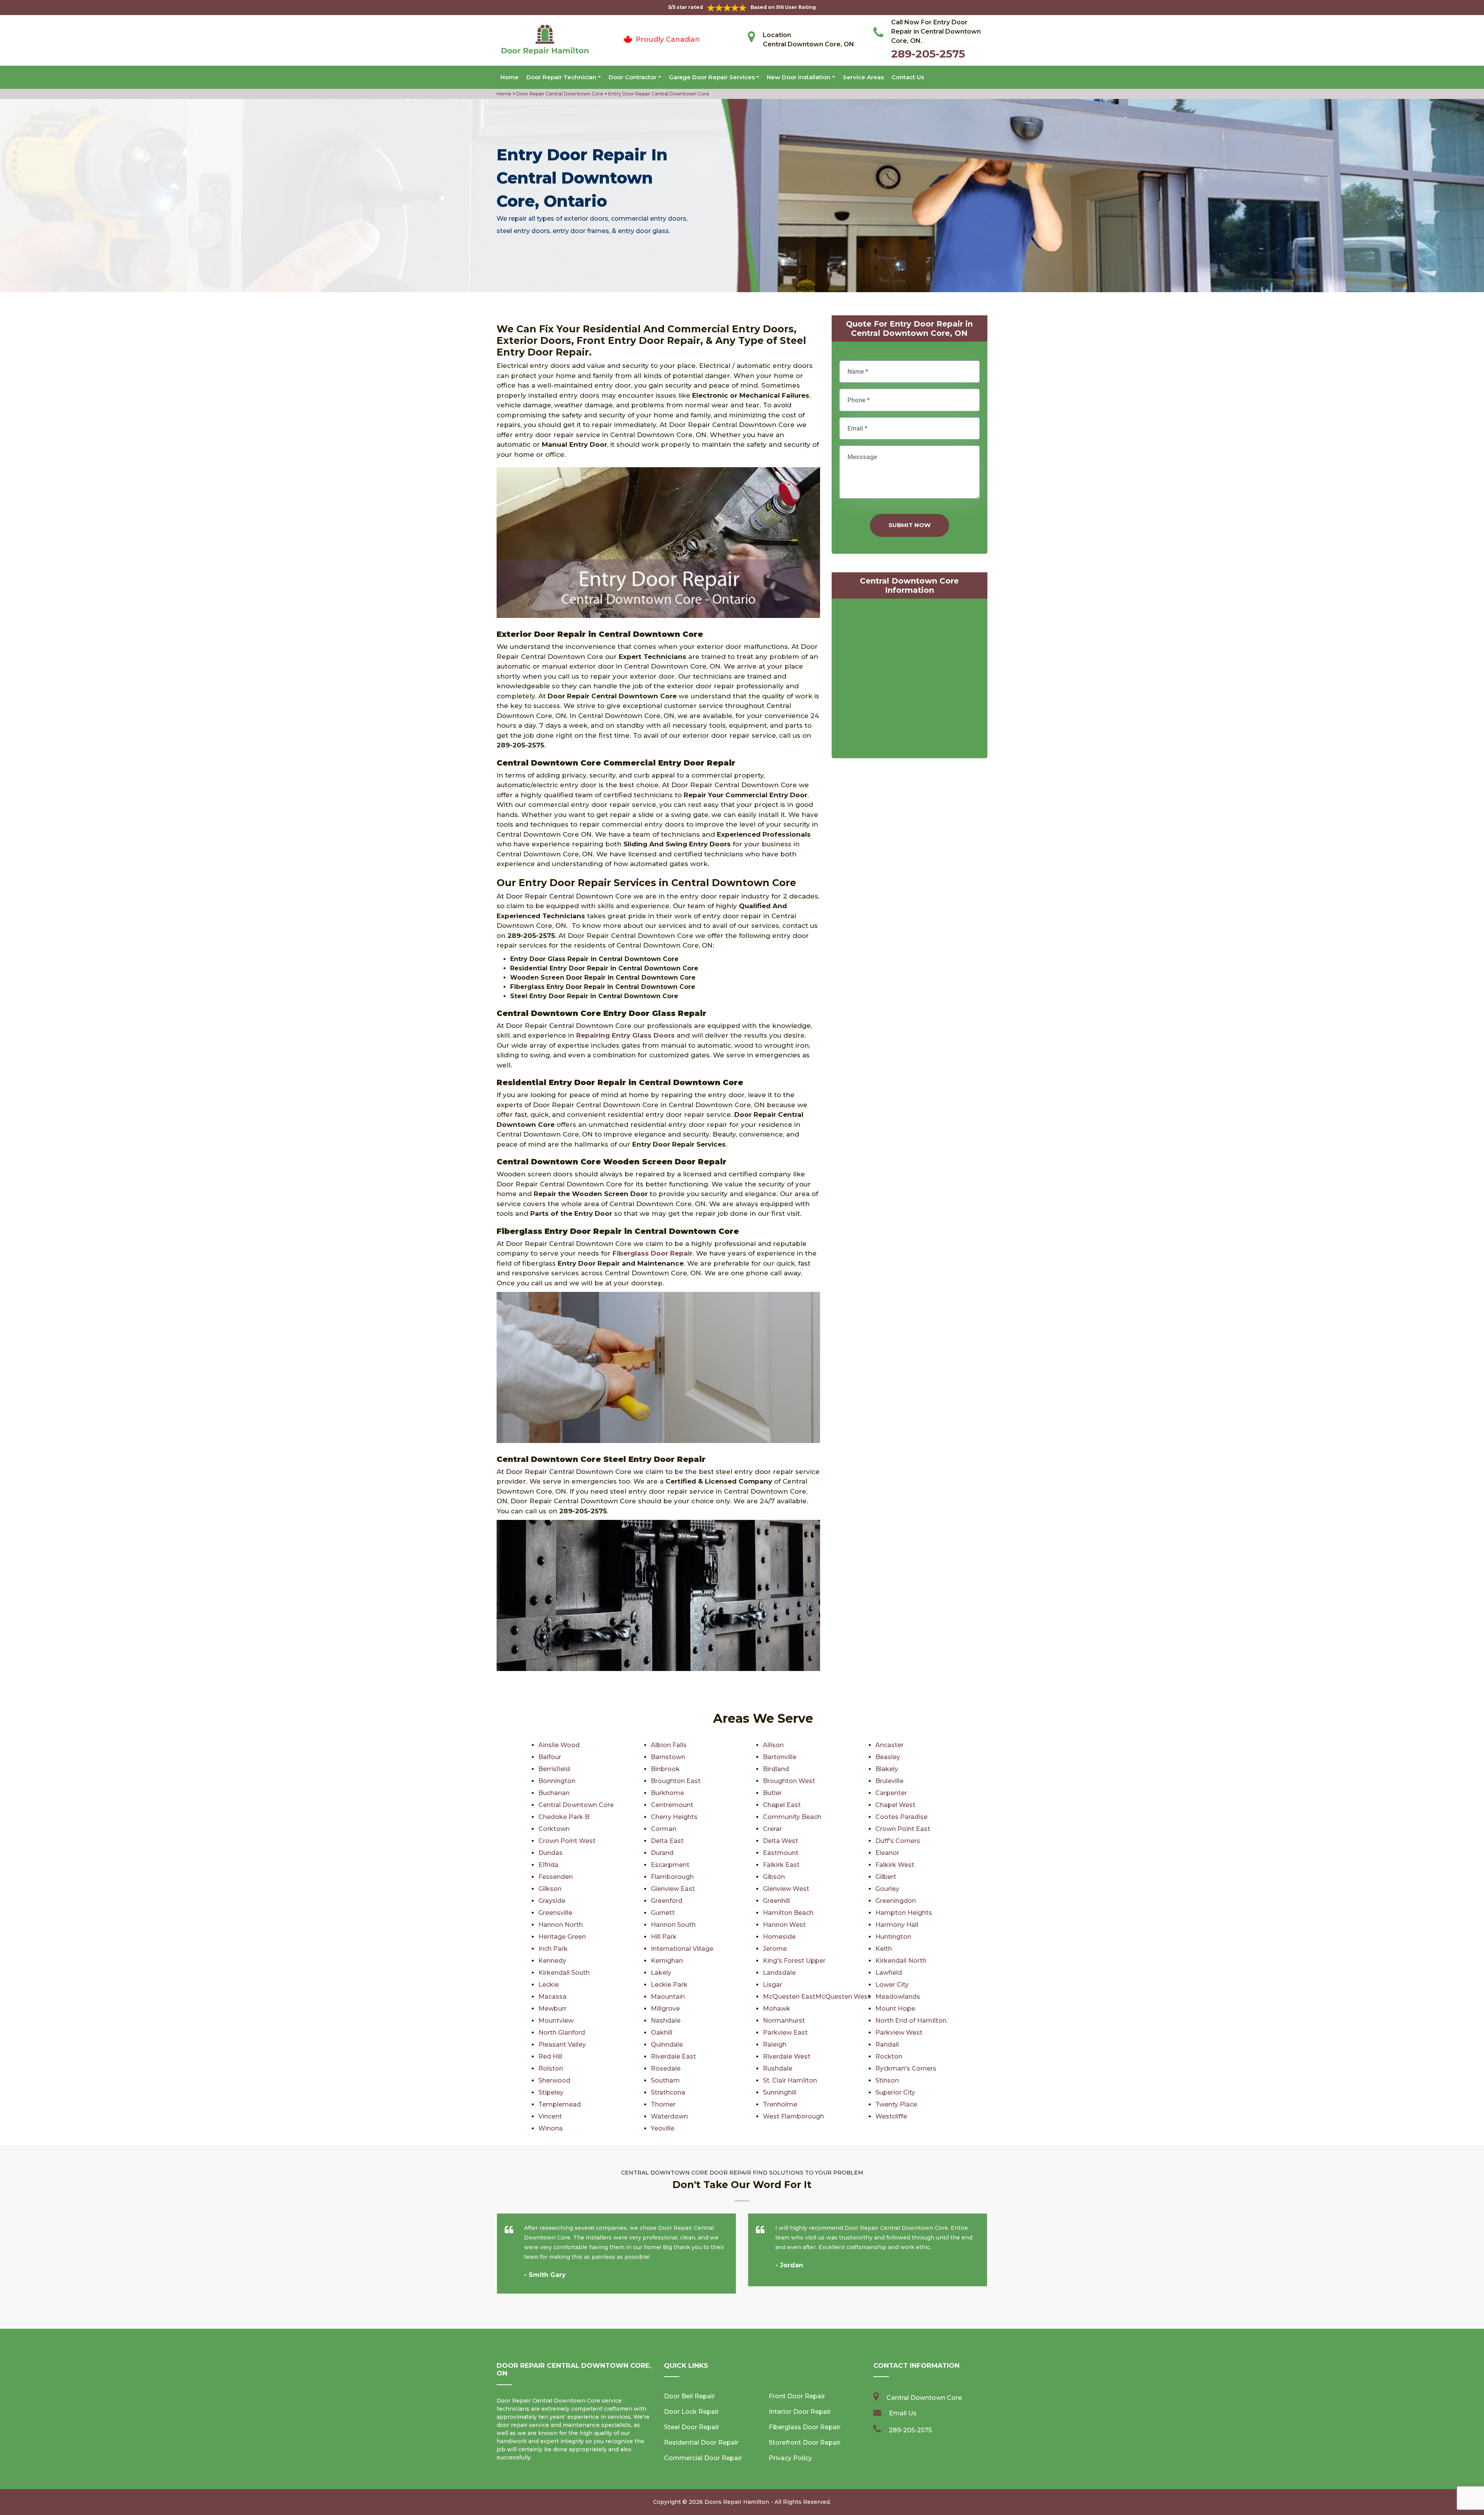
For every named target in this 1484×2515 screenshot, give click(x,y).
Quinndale (667, 2045)
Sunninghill (780, 2092)
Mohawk (777, 2009)
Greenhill (776, 1901)
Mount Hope (895, 2009)
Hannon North (561, 1925)
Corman (664, 1829)
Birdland (776, 1769)
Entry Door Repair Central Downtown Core (658, 94)
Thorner (663, 2104)
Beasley (888, 1757)
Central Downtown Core (576, 1805)
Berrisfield (554, 1769)
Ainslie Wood (559, 1745)
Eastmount (781, 1853)
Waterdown (669, 2116)
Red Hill (550, 2056)
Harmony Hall (897, 1925)
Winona (551, 2128)
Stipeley (551, 2092)
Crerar (772, 1829)
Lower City (892, 1985)
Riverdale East (673, 2056)
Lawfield (889, 1973)
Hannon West (784, 1925)
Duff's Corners (898, 1841)
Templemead (560, 2104)
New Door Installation (799, 77)
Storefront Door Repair (805, 2443)
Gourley (887, 1889)
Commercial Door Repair (703, 2458)
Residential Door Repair (701, 2443)
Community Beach (792, 1817)
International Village (682, 1949)
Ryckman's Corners (906, 2068)
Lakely (661, 1973)
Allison (773, 1745)
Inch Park (553, 1949)
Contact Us (908, 77)
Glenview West (786, 1889)
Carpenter (891, 1793)
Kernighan (667, 1961)
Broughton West (789, 1781)
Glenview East (673, 1889)
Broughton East (676, 1781)
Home (510, 77)
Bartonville (780, 1757)
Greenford (667, 1901)
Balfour (550, 1757)
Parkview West (899, 2033)
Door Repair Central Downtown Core (559, 94)
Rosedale (666, 2068)
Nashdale (666, 2021)
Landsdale (779, 1973)
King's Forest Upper (794, 1961)
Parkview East (785, 2033)
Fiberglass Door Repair (805, 2427)
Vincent (550, 2116)
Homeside (779, 1937)
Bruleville (889, 1781)
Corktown (554, 1829)
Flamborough (672, 1877)
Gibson (774, 1877)
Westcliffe (891, 2116)
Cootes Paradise (901, 1817)
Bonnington (557, 1781)
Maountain (668, 1997)
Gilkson (550, 1889)
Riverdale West (787, 2056)
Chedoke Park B (564, 1817)
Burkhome (667, 1793)
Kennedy (552, 1961)
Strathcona (668, 2092)
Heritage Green (562, 1937)
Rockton (889, 2056)
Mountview (556, 2021)
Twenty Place (896, 2104)
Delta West (780, 1841)
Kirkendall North (901, 1961)
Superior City (895, 2092)
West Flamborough (793, 2116)
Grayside (552, 1901)
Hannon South (673, 1925)
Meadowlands (898, 1997)
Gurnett (663, 1913)
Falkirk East (781, 1865)
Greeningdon (896, 1901)
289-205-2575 (928, 54)
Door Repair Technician (561, 77)
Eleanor (887, 1853)
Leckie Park (669, 1985)
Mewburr (552, 2009)
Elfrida (548, 1865)
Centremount (672, 1805)
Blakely (887, 1769)
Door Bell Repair (689, 2396)
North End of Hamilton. (911, 2021)
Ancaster (889, 1745)
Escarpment (670, 1865)
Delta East (667, 1841)
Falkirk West (895, 1865)
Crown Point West (567, 1841)
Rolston (551, 2068)
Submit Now (910, 525)
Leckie (549, 1985)
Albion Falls (669, 1745)
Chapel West (895, 1805)
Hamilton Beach (788, 1913)
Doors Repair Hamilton (737, 2502)
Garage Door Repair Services (712, 77)
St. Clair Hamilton (790, 2080)
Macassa (552, 1997)
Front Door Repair (797, 2396)
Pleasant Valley (562, 2045)
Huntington (893, 1937)
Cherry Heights (674, 1817)
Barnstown (668, 1757)
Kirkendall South (564, 1973)
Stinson (887, 2080)
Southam (665, 2080)
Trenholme (780, 2104)
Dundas (551, 1853)
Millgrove (665, 2009)
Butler (772, 1793)
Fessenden (556, 1877)
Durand (662, 1853)
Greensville (555, 1913)
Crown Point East (903, 1829)
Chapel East (782, 1805)
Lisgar (773, 1985)
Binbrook (665, 1769)
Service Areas (863, 77)
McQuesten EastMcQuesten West (817, 1997)
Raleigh (775, 2045)
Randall (887, 2045)
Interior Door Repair (800, 2412)
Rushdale (778, 2068)
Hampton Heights (904, 1913)
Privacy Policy (790, 2458)
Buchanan (554, 1793)
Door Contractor (633, 77)
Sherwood (554, 2080)
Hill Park (664, 1937)
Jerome (775, 1949)
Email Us (903, 2413)
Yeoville (663, 2128)
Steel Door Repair (692, 2427)
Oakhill (662, 2033)
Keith (884, 1949)
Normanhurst (784, 2021)
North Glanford (562, 2033)
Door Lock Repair (691, 2412)
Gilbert (886, 1877)
